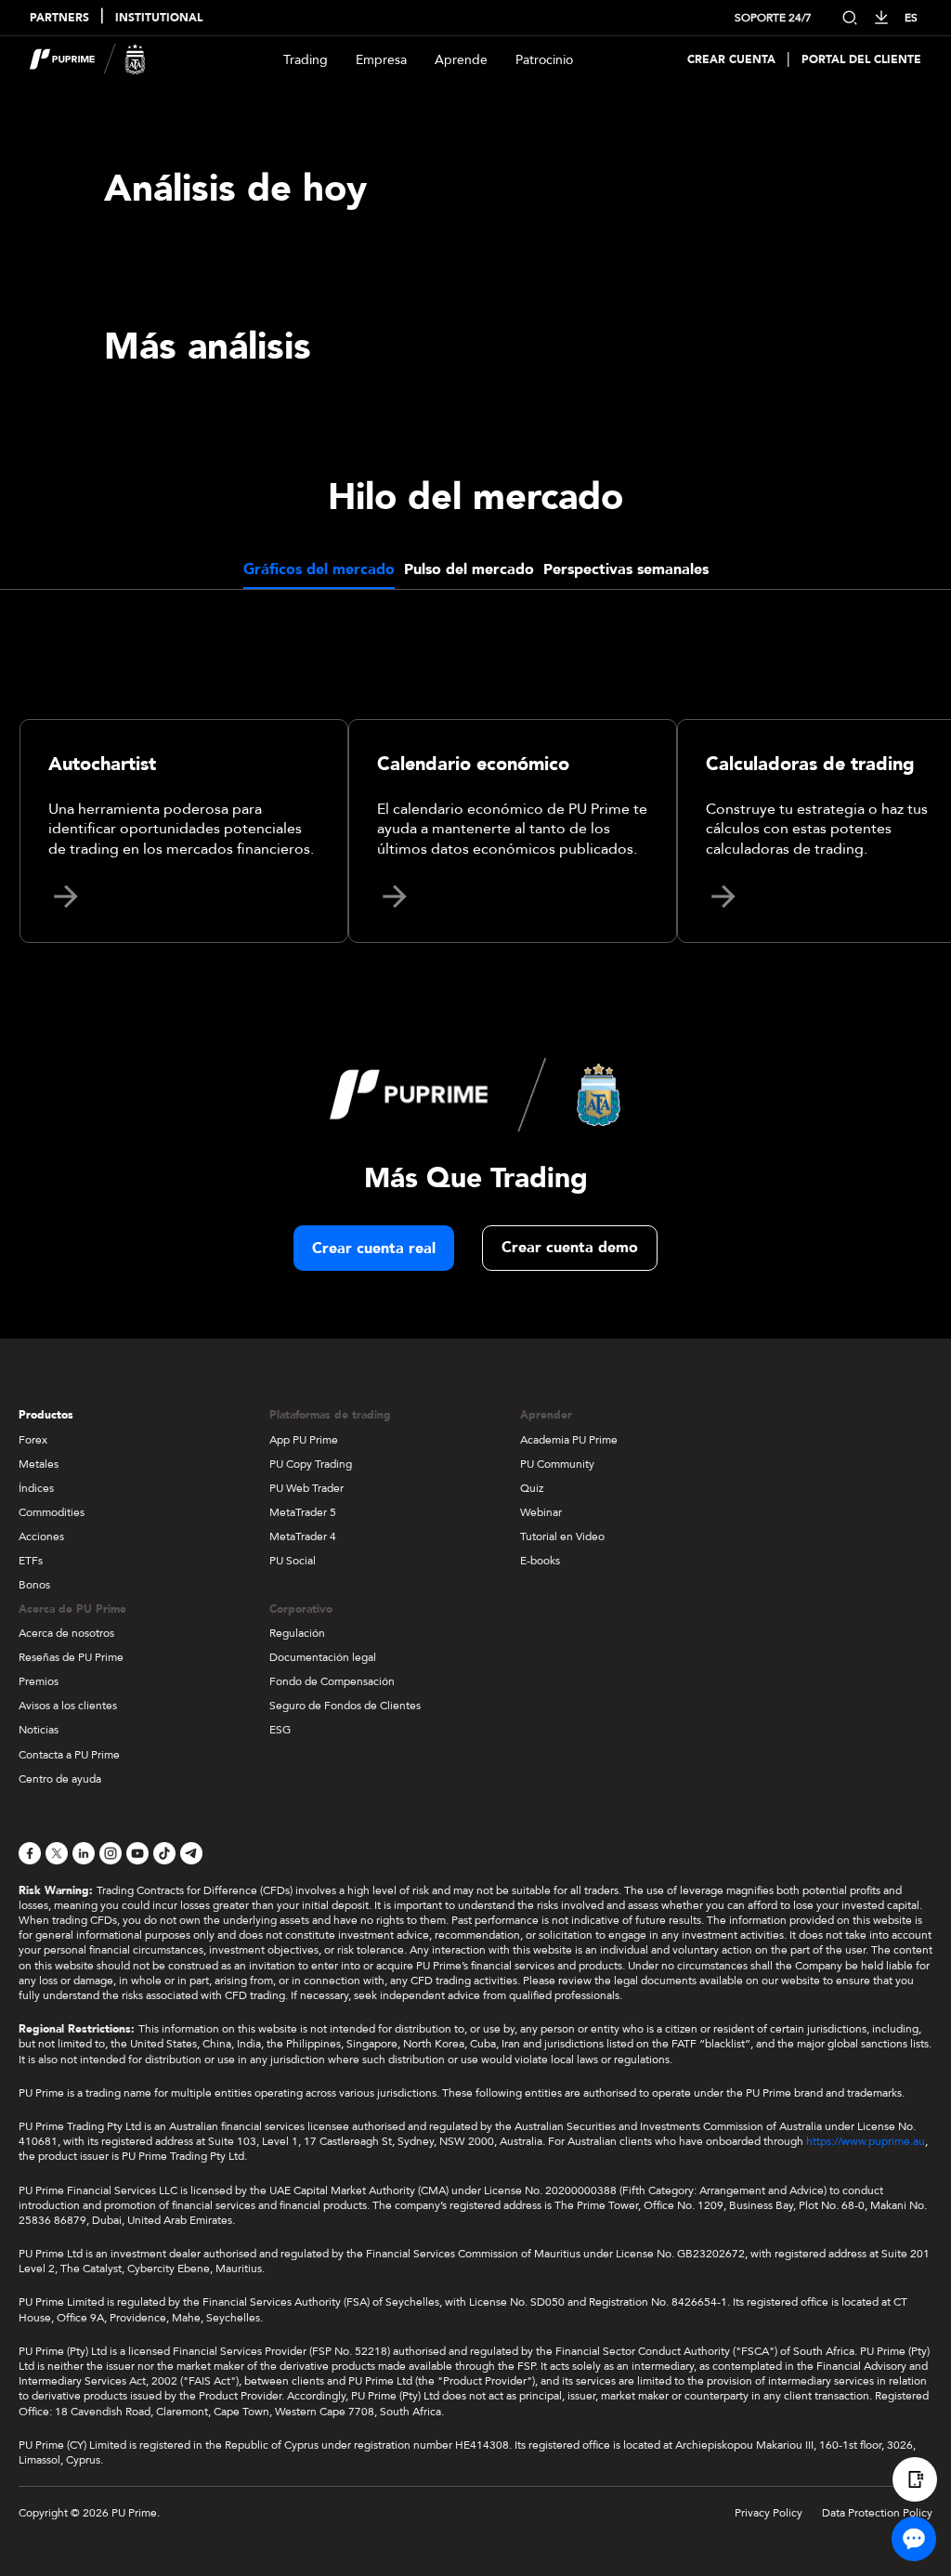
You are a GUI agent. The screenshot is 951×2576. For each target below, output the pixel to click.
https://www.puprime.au (866, 2141)
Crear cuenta (731, 60)
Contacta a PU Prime (69, 1755)
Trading (306, 60)
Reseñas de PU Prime (71, 1657)
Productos (46, 1415)
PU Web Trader (306, 1488)
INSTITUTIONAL (159, 18)
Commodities (52, 1512)
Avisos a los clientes (68, 1706)
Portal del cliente (861, 60)
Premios (39, 1681)
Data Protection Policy (877, 2513)
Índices (36, 1488)
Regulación (297, 1633)
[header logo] (88, 59)
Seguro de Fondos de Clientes (345, 1706)
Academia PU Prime (569, 1440)
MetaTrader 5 (303, 1512)
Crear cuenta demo (570, 1248)
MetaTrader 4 (303, 1536)
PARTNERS (59, 18)
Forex (33, 1440)
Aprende (461, 60)
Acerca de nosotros (66, 1633)
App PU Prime (304, 1440)
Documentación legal (323, 1657)
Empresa (381, 60)
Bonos (34, 1585)
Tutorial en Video (562, 1536)
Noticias (39, 1730)
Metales (39, 1464)
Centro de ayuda (60, 1779)
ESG (280, 1730)
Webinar (541, 1512)
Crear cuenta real (374, 1249)
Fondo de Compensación (332, 1681)
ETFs (31, 1561)
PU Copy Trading (311, 1464)
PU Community (557, 1464)
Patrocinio (544, 60)
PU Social (293, 1561)
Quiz (532, 1488)
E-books (540, 1561)
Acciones (41, 1536)
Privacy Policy (769, 2513)
